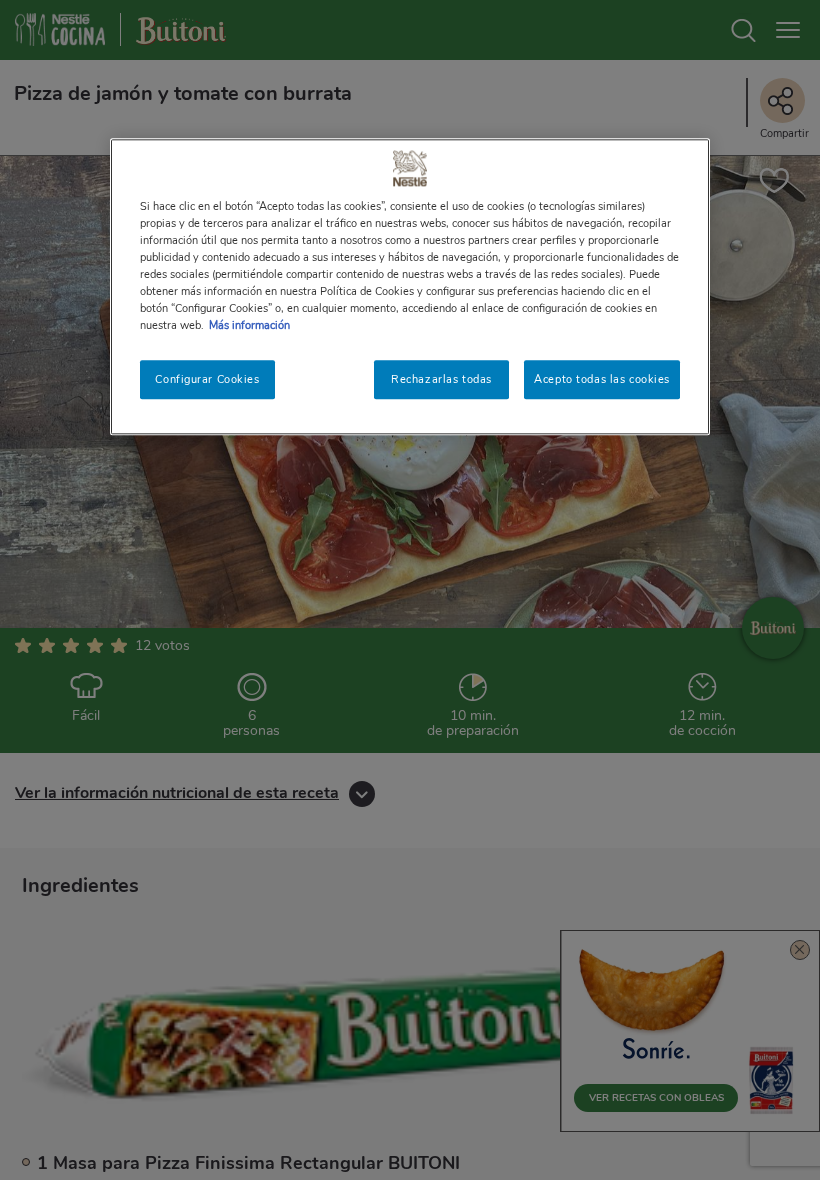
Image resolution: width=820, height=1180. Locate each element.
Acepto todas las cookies (602, 379)
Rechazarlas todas (441, 379)
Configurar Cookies (207, 379)
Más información (249, 326)
